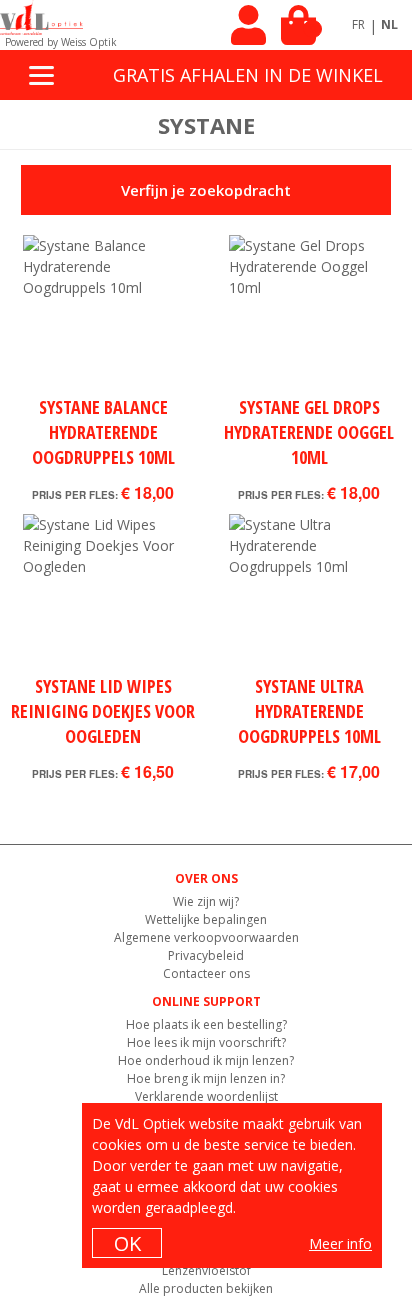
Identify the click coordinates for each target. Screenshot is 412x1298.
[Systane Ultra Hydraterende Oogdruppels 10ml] (309, 594)
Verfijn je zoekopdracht (206, 190)
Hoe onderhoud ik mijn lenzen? (206, 1060)
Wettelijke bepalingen (206, 919)
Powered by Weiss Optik (61, 42)
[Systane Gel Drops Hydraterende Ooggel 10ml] (309, 315)
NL (389, 24)
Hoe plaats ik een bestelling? (206, 1024)
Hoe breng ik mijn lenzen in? (206, 1078)
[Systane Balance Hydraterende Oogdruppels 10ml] (103, 315)
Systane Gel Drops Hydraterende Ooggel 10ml (309, 432)
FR (358, 24)
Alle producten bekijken (206, 1288)
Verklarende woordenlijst (206, 1096)
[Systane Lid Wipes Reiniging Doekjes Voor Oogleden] (103, 594)
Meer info (340, 1243)
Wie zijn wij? (206, 901)
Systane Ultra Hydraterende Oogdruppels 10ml (309, 711)
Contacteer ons (206, 973)
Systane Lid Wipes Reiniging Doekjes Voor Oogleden (103, 711)
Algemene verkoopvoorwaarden (206, 937)
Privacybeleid (206, 955)
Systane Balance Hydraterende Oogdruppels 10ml (103, 432)
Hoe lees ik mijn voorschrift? (206, 1042)
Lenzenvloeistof (206, 1270)
